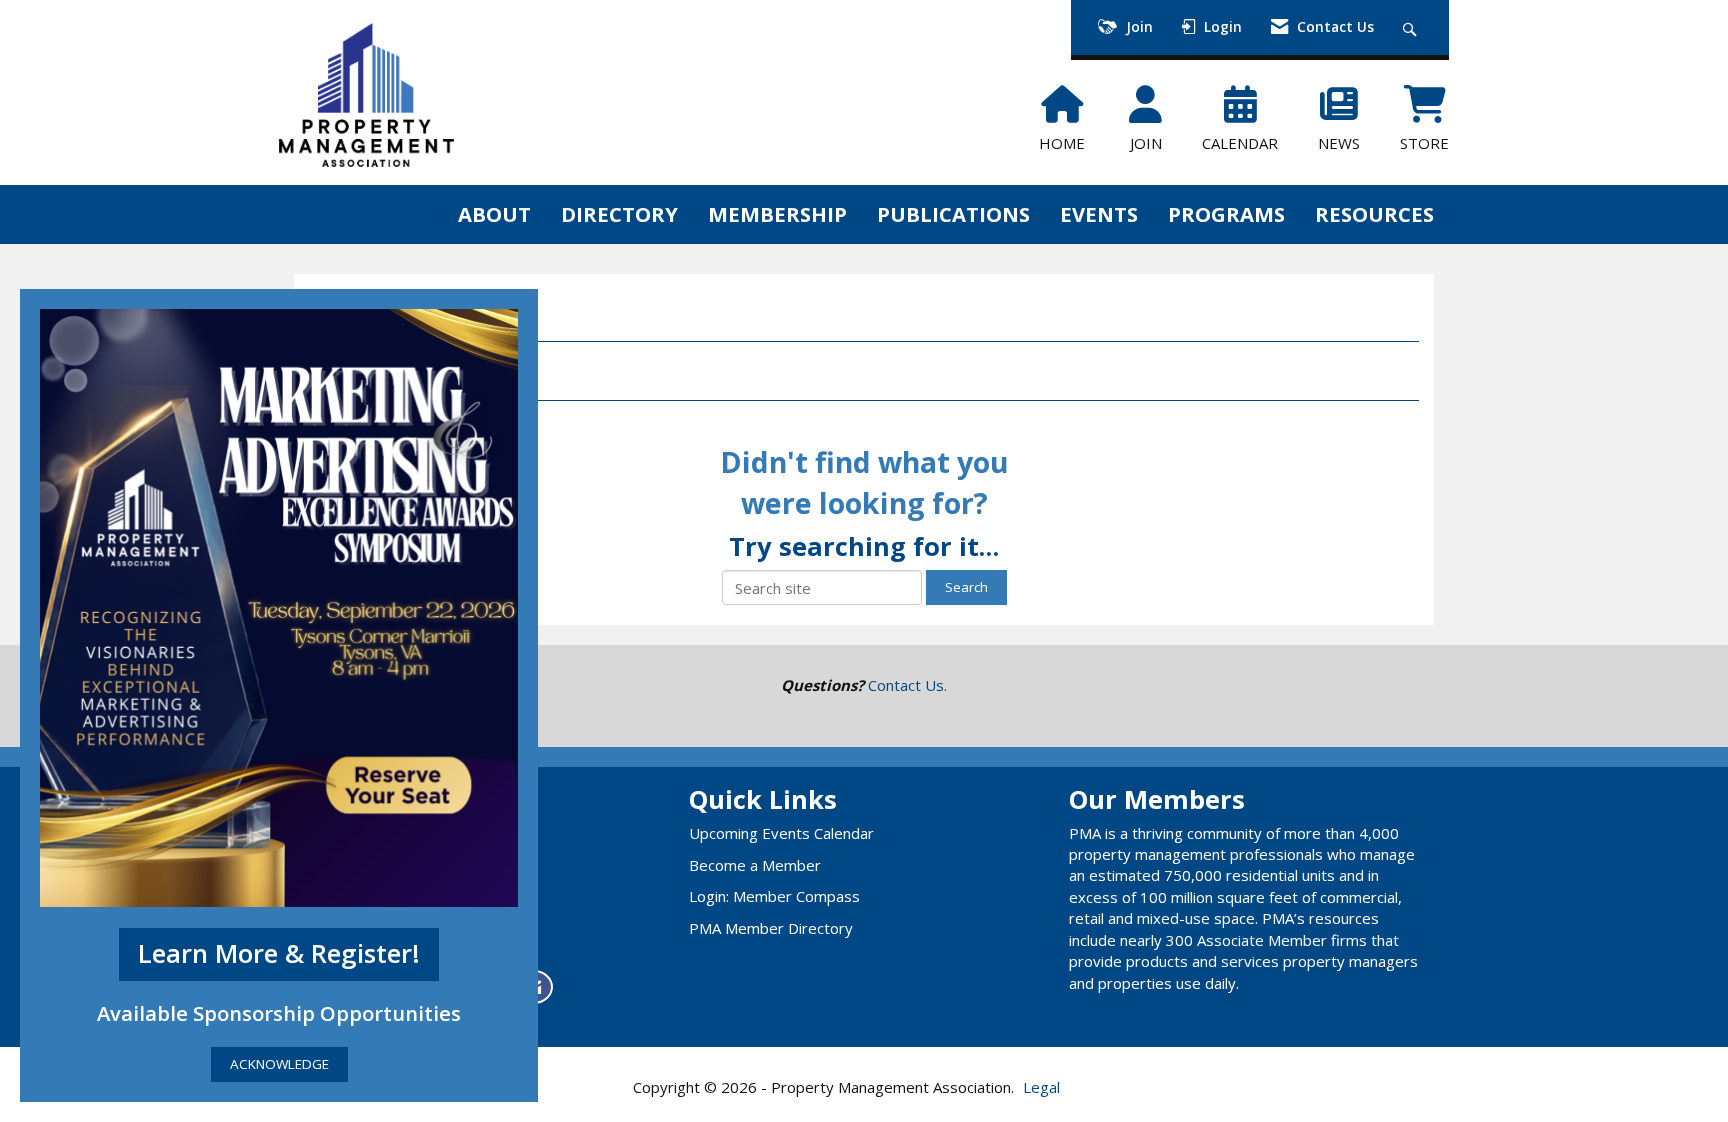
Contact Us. (907, 685)
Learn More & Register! (279, 953)
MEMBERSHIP (777, 214)
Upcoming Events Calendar (781, 833)
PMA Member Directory (771, 928)
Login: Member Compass (774, 896)
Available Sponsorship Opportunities (279, 1013)
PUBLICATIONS (953, 214)
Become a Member (755, 865)
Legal (1041, 1087)
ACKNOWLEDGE (279, 1064)
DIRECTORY (619, 214)
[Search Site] (1412, 27)
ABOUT (494, 214)
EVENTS (1099, 214)
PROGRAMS (1226, 214)
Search (966, 587)
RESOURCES (1374, 214)
